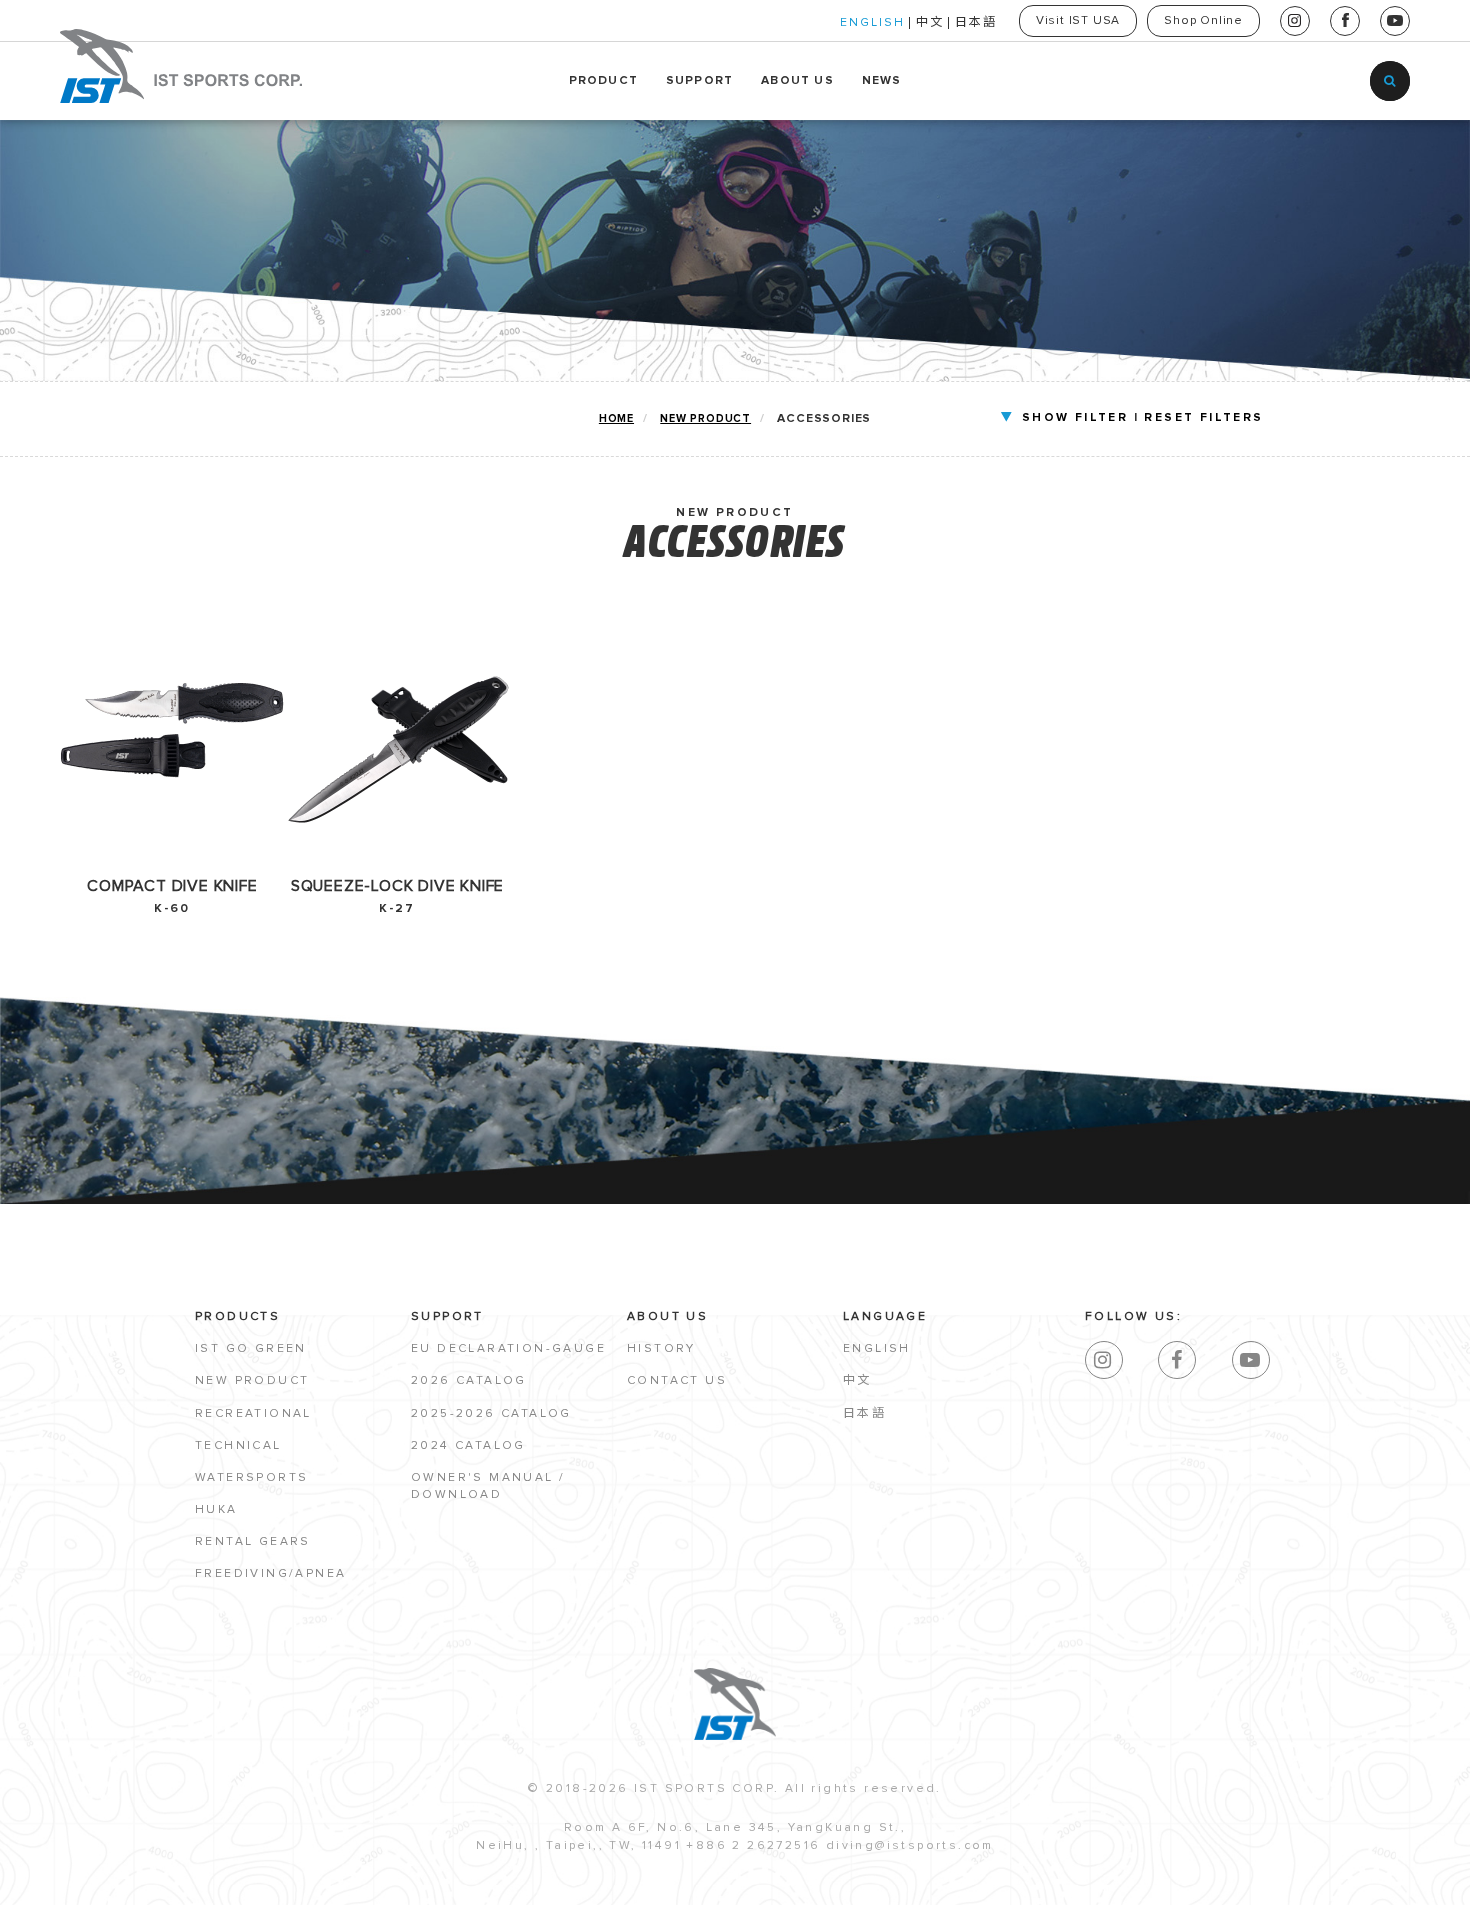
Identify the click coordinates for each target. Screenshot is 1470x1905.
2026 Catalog (469, 1381)
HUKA (216, 1510)
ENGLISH (872, 23)
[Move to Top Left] (171, 1879)
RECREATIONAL (253, 1414)
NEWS (882, 81)
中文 (930, 23)
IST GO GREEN (251, 1349)
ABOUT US (797, 81)
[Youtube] (1251, 1360)
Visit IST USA (1078, 21)
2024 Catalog (468, 1446)
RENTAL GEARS (253, 1542)
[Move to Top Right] (182, 1879)
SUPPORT (699, 81)
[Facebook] (1177, 1360)
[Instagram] (1104, 1360)
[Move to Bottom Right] (182, 1890)
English (877, 1349)
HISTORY (661, 1349)
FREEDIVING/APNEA (270, 1574)
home (616, 418)
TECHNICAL (238, 1446)
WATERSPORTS (251, 1478)
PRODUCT (603, 81)
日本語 (976, 23)
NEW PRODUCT (705, 418)
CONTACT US (677, 1381)
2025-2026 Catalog (491, 1414)
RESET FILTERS (1203, 418)
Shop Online (1203, 21)
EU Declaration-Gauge (508, 1349)
